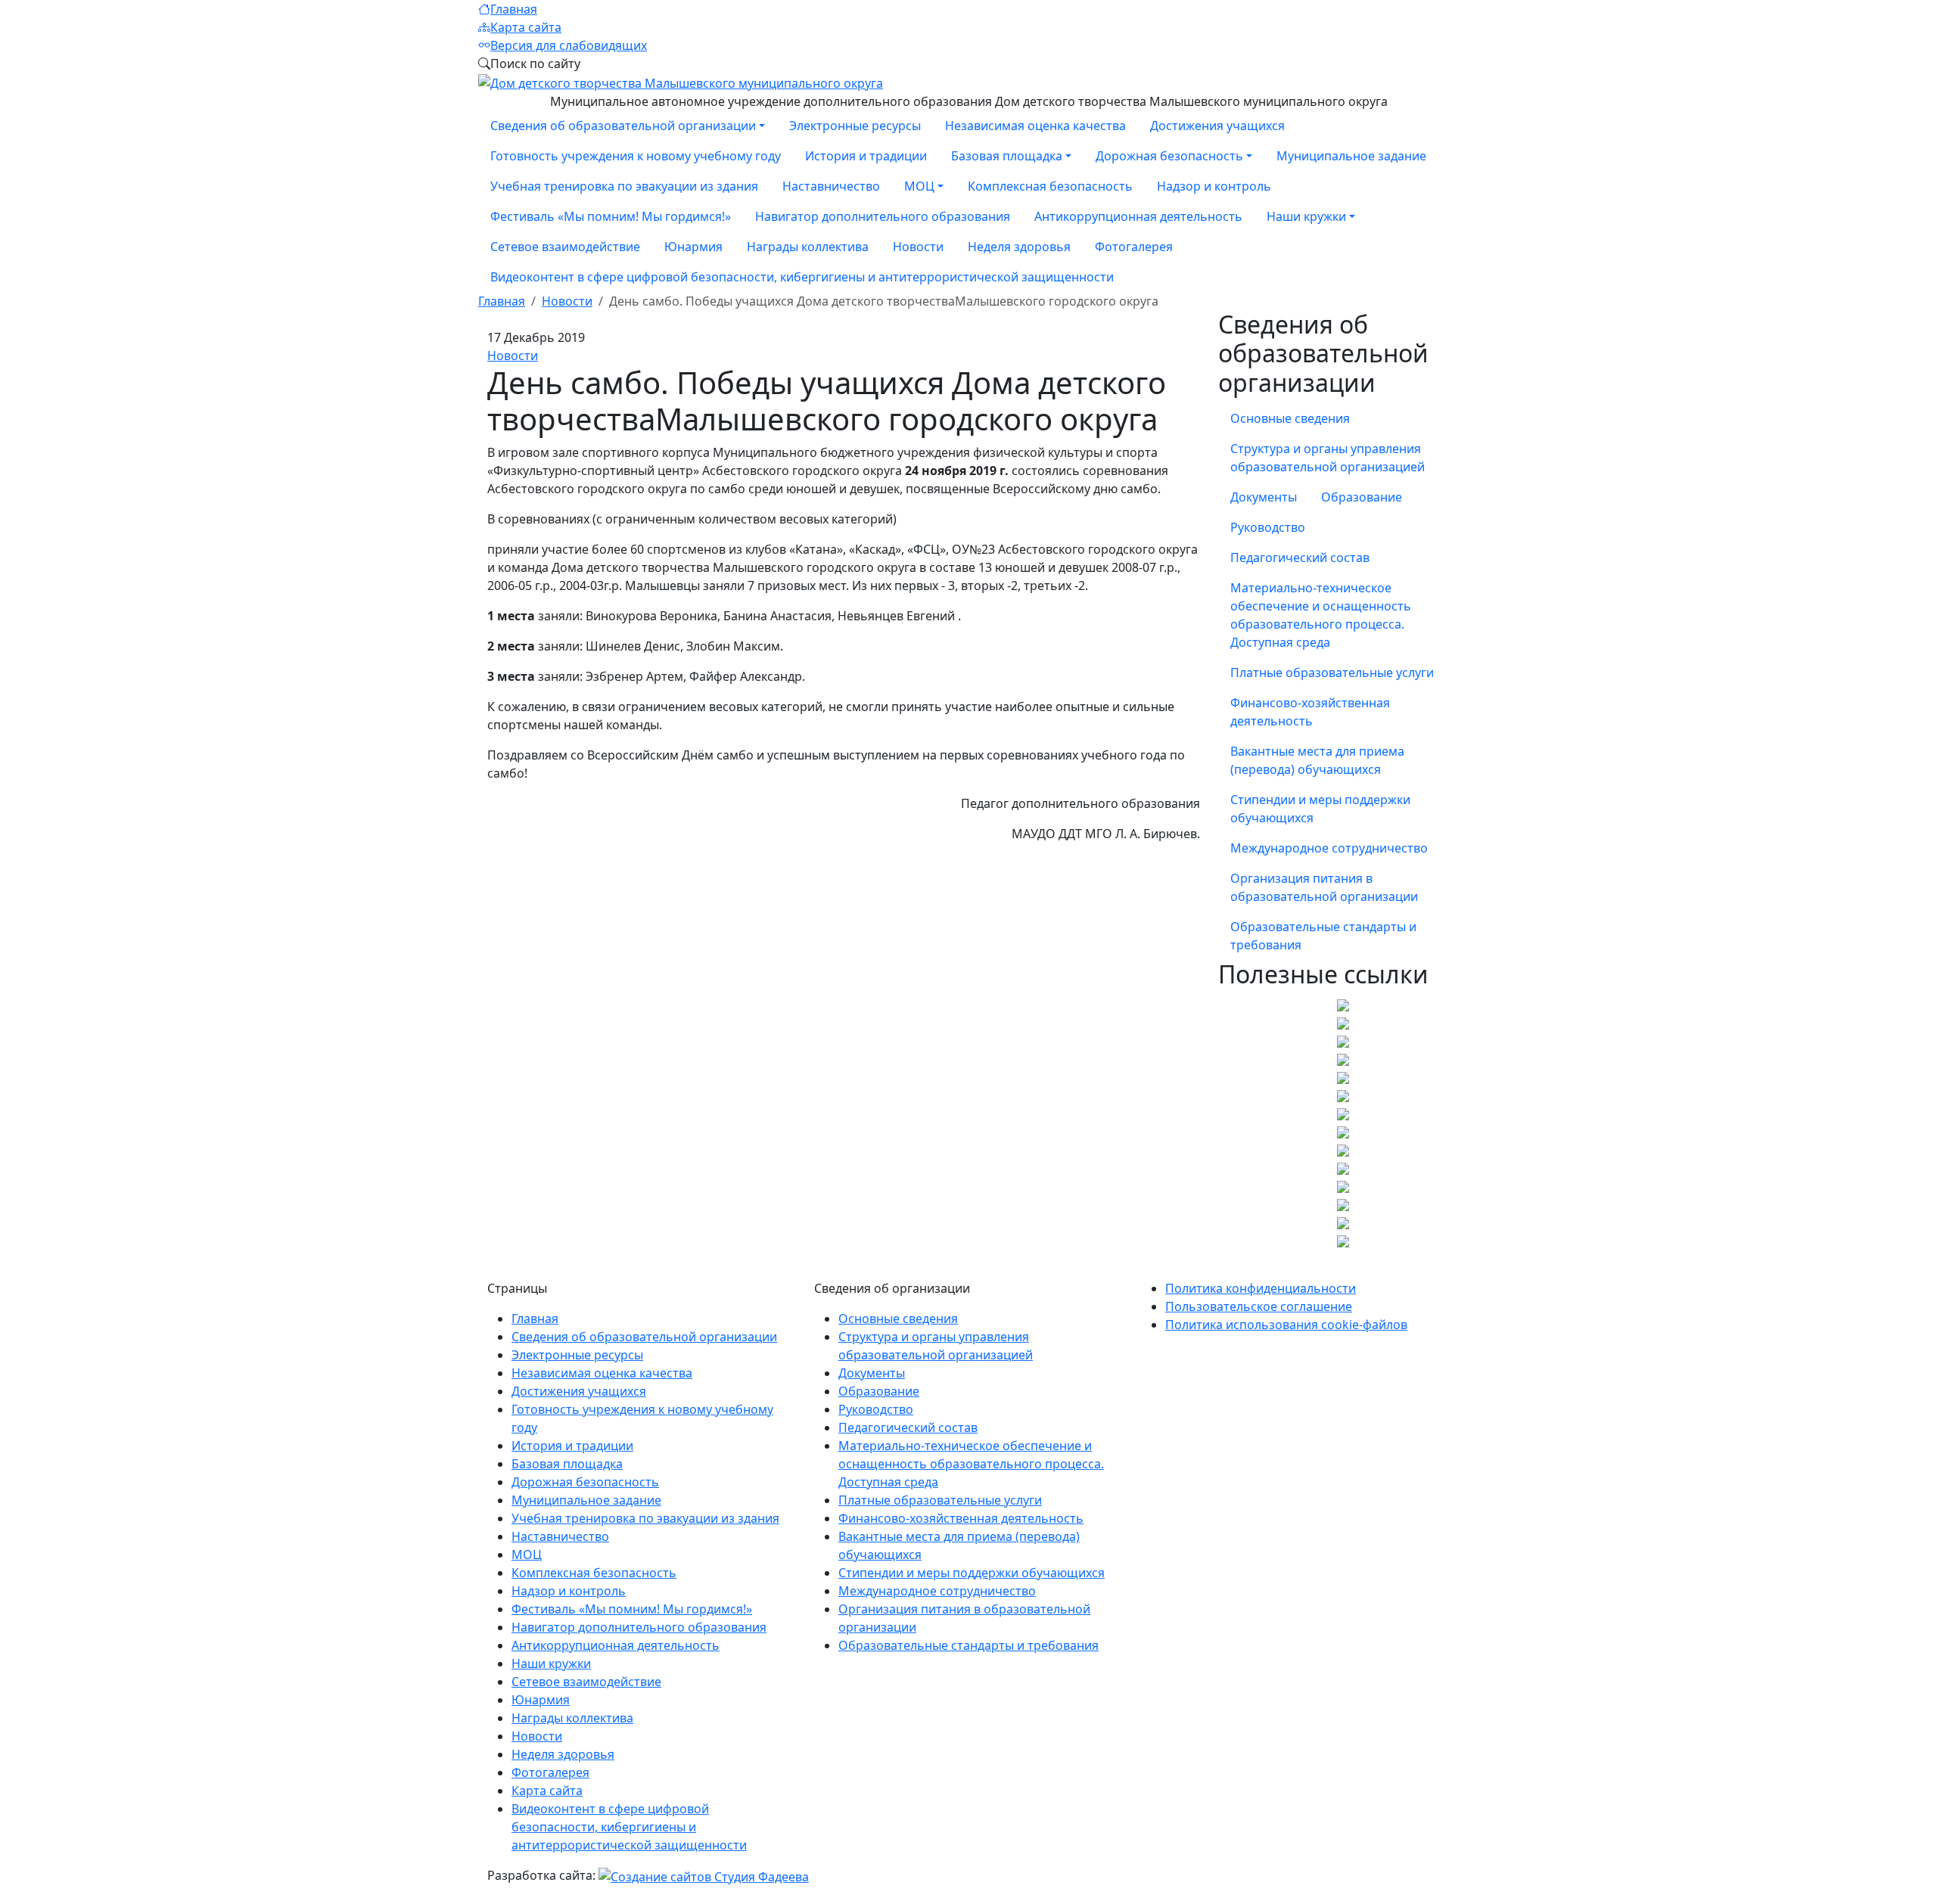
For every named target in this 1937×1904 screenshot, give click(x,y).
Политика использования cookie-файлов (1286, 1325)
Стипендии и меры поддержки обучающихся (1320, 809)
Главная (514, 9)
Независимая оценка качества (1035, 126)
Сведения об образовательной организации (644, 1337)
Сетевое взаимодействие (565, 247)
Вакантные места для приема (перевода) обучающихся (1317, 760)
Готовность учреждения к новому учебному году (636, 156)
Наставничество (831, 186)
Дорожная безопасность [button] (1169, 156)
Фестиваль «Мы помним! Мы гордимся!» (611, 216)
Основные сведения (1290, 418)
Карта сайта (526, 27)
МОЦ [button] (919, 186)
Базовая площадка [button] (1007, 156)
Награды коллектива (808, 247)
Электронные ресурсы (855, 126)
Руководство (1268, 527)
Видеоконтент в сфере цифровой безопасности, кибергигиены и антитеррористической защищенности (802, 277)
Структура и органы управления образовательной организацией (1328, 458)
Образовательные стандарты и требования (1323, 936)
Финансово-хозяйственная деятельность (1310, 712)
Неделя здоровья (1019, 247)
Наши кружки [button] (1306, 216)
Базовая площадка (567, 1464)
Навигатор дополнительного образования (883, 216)
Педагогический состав (1300, 558)
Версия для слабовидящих (569, 45)
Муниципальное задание (1351, 156)
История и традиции (866, 156)
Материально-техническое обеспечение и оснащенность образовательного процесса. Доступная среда (1321, 615)
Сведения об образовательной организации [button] (623, 126)
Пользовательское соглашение (1259, 1306)
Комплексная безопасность (1050, 186)
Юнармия (693, 247)
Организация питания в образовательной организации (1324, 887)
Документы (1264, 497)
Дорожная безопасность (585, 1482)
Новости (918, 247)
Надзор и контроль (1214, 186)
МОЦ (527, 1555)
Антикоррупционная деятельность (1138, 216)
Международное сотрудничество (1329, 848)
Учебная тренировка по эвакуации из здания (624, 186)
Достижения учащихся (1217, 126)
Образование (1362, 497)
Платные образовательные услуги (1332, 672)
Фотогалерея (1134, 247)
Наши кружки (551, 1663)
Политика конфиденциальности (1261, 1288)
